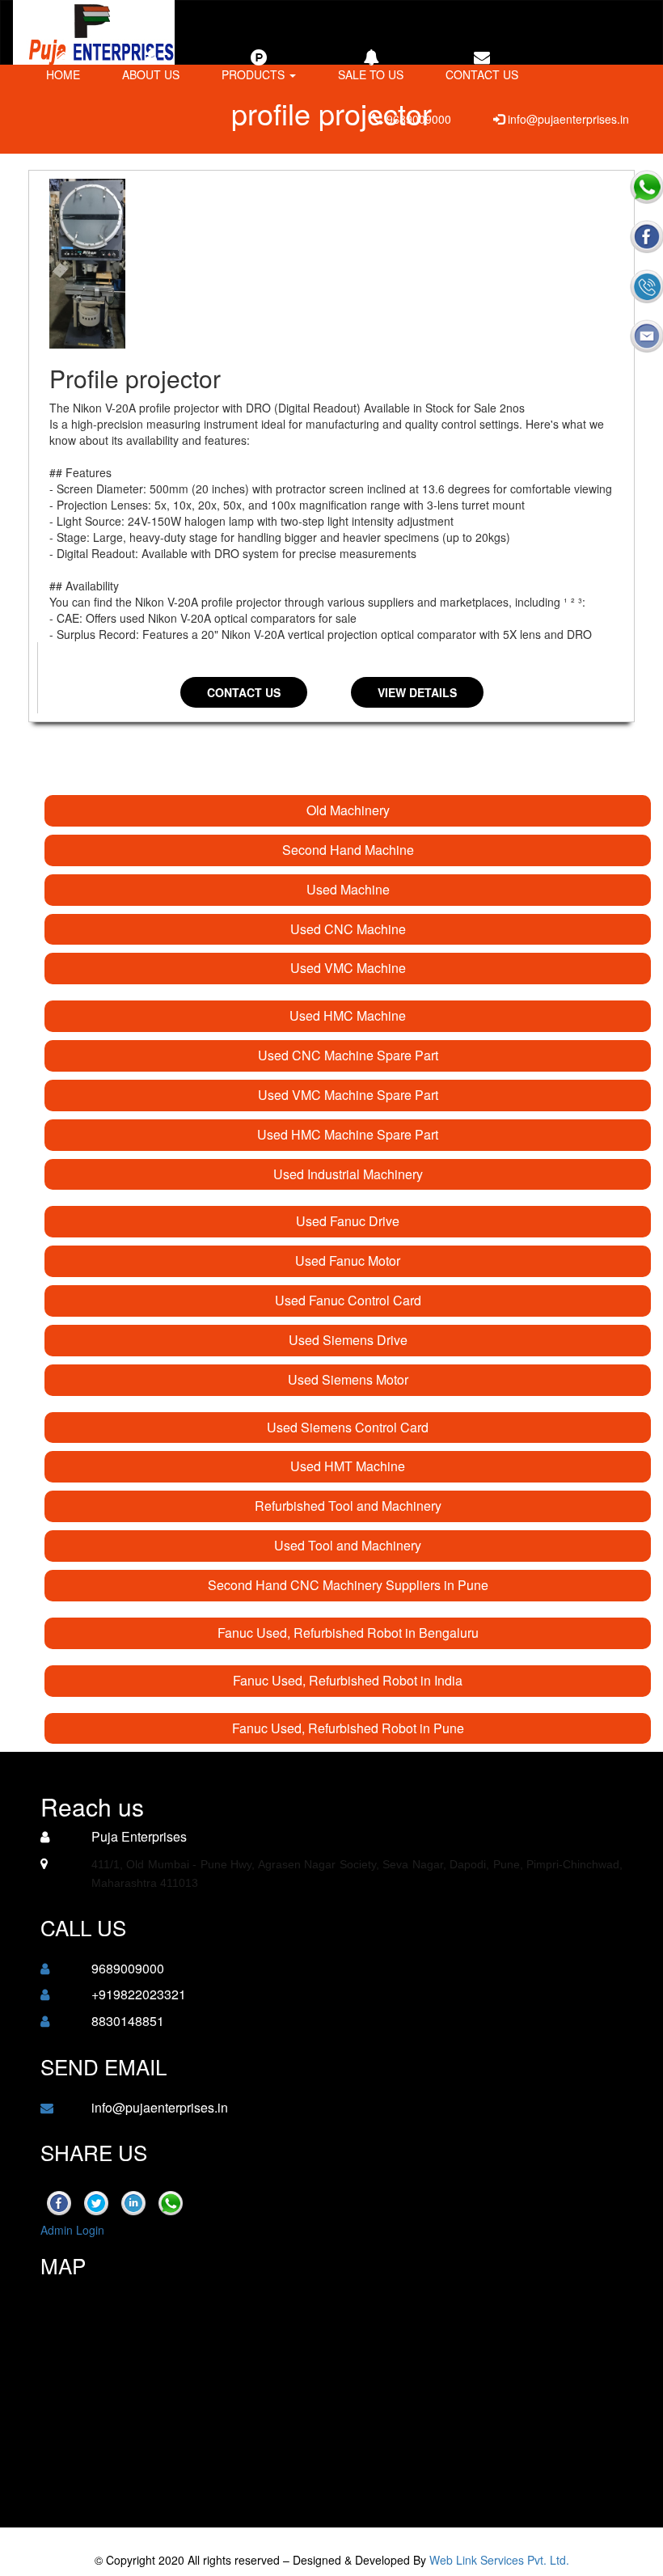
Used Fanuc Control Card (348, 1300)
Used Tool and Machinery (348, 1545)
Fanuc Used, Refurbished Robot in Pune (348, 1728)
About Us (151, 74)
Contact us (482, 74)
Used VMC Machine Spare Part (348, 1095)
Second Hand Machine (348, 850)
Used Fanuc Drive (348, 1221)
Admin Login (72, 2230)
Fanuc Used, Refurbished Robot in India (348, 1680)
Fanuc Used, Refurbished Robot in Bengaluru (348, 1633)
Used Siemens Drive (348, 1340)
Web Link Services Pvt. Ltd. (499, 2560)
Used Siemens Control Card (348, 1427)
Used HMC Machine (348, 1015)
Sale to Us (371, 74)
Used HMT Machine (348, 1466)
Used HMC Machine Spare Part (348, 1134)
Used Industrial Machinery (348, 1174)
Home (63, 74)
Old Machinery (348, 810)
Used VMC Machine (348, 968)
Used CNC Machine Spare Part (348, 1055)
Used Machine (348, 889)
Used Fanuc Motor (348, 1261)
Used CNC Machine (348, 929)
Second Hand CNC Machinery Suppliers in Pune (348, 1585)
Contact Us (244, 692)
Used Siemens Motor (348, 1379)
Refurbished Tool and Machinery (348, 1506)
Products (255, 74)
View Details (417, 692)
